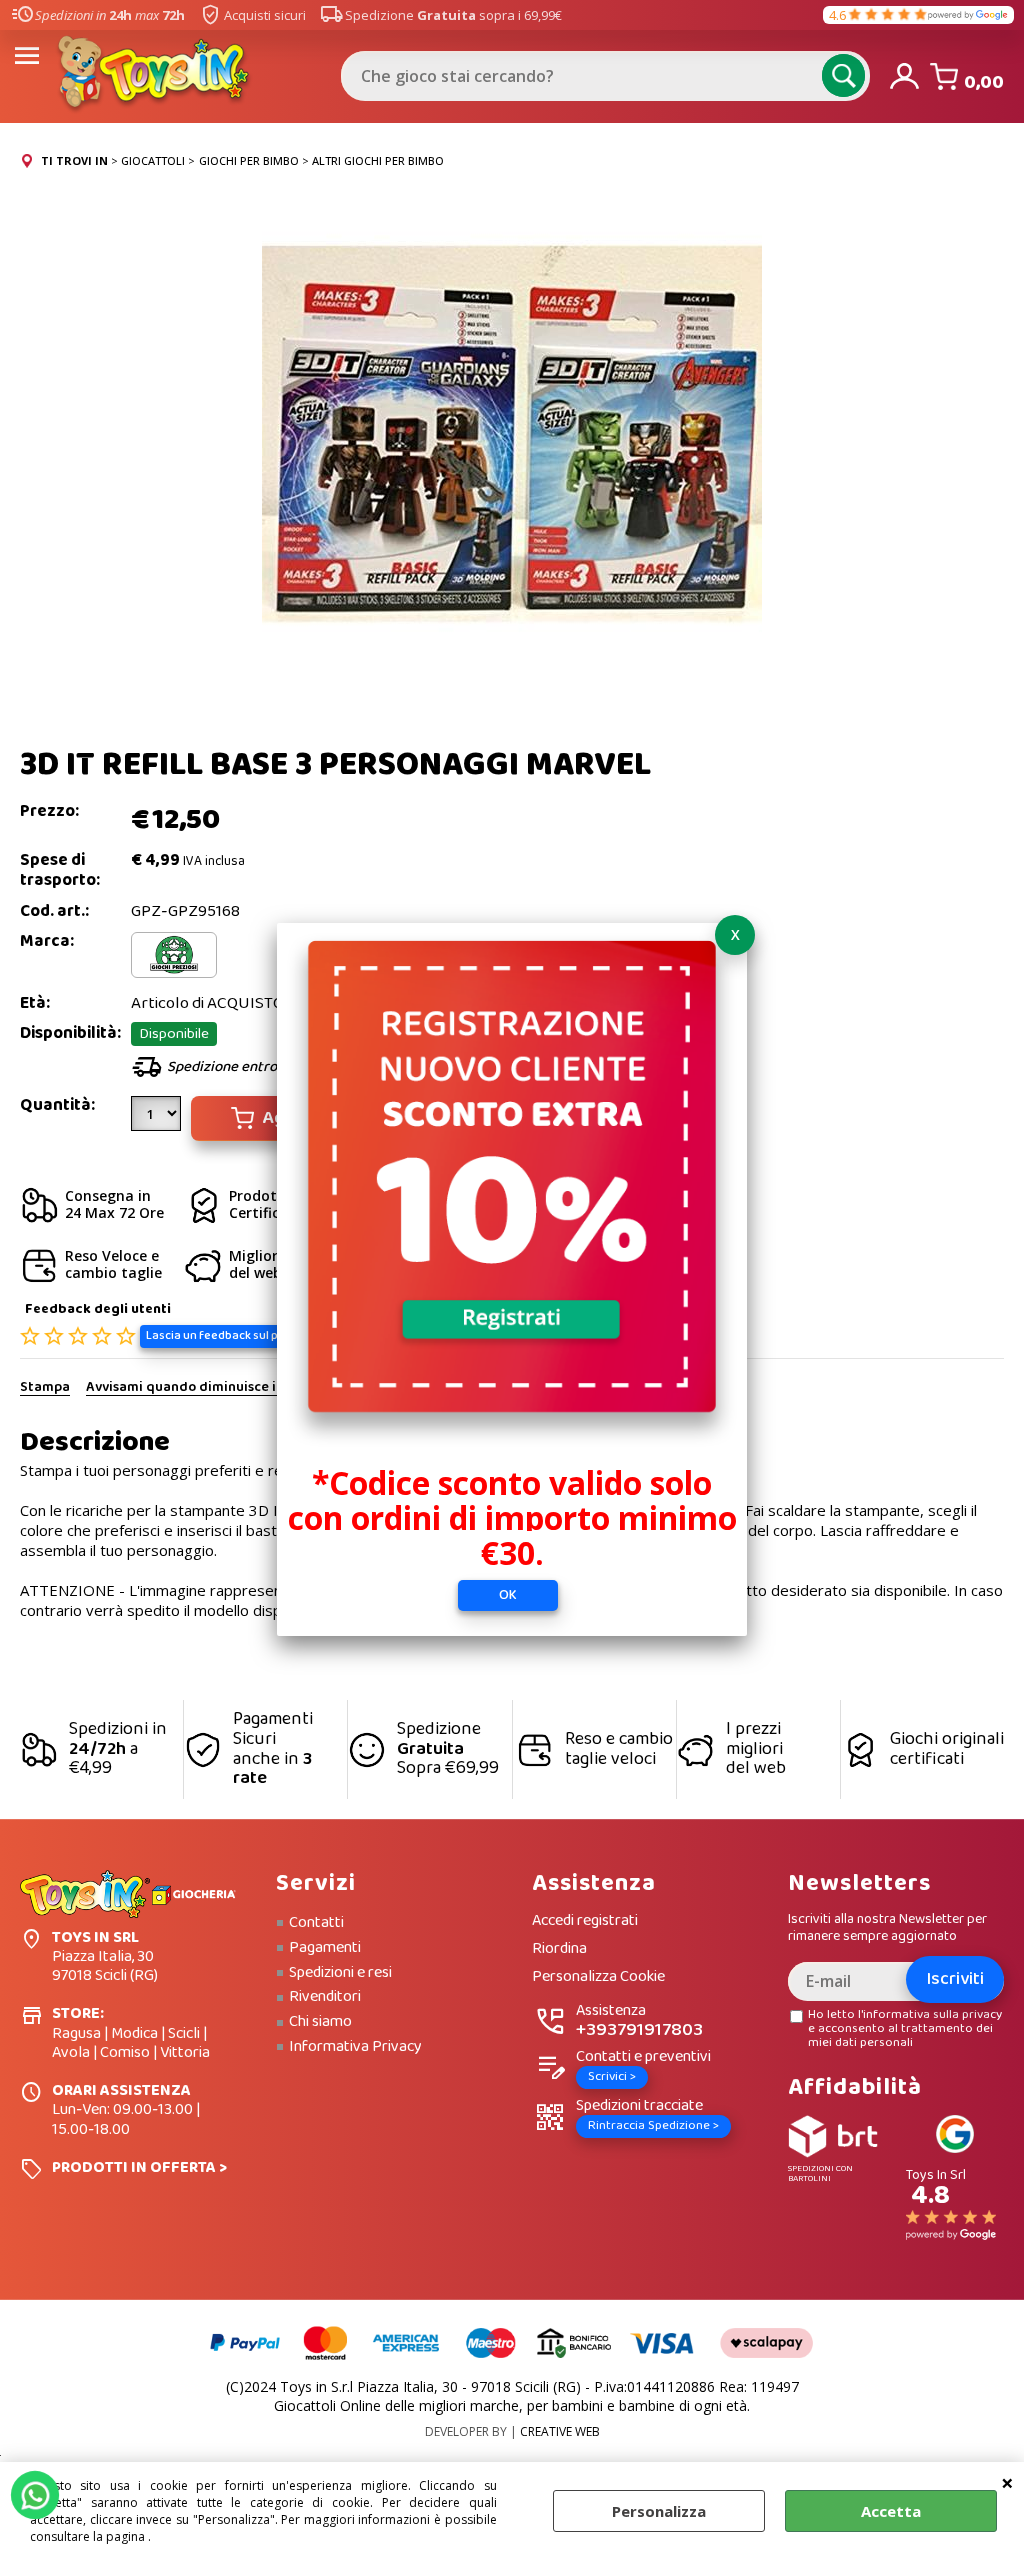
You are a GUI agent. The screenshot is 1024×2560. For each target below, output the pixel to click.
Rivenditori (325, 1997)
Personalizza (659, 2511)
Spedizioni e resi (340, 1973)
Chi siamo (320, 2022)
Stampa (45, 1388)
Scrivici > (612, 2076)
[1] (158, 1121)
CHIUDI (1007, 2482)
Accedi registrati (585, 1921)
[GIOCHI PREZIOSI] (174, 973)
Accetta (891, 2511)
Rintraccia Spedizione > (653, 2125)
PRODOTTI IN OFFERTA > (139, 2167)
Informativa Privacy (355, 2047)
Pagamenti (325, 1948)
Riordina (559, 1949)
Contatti (316, 1923)
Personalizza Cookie (598, 1977)
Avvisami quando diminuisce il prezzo (205, 1388)
